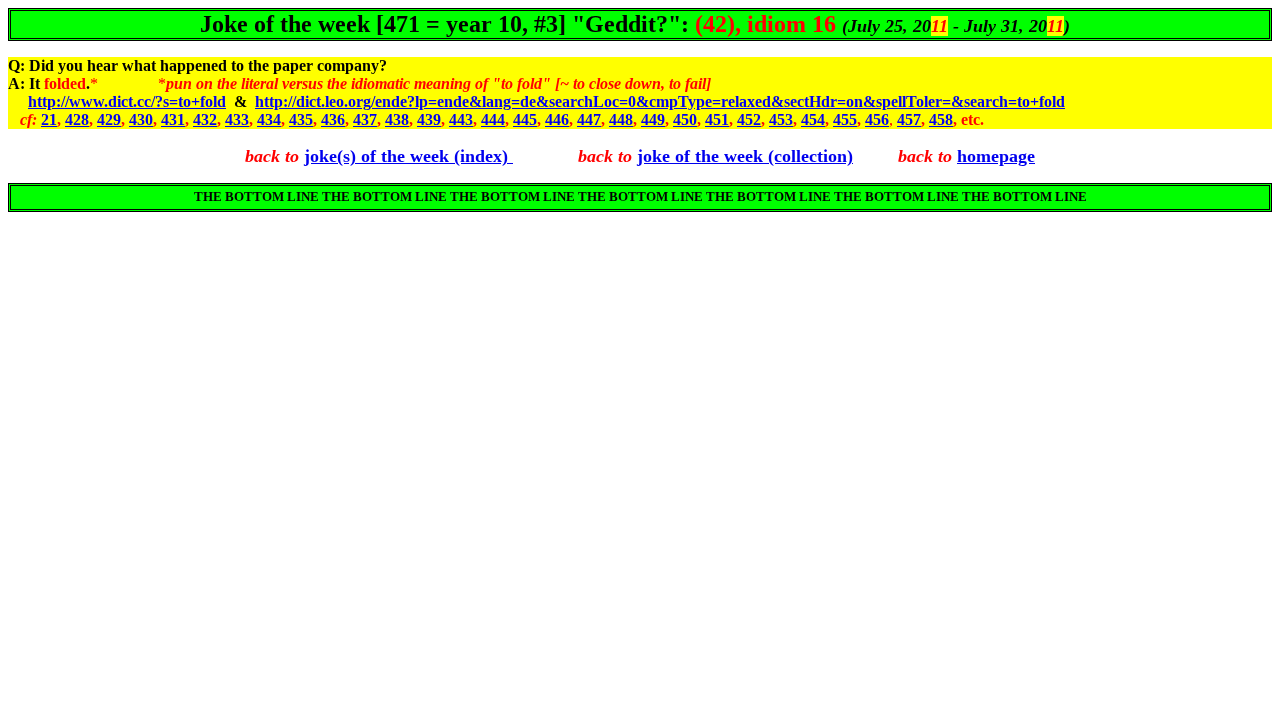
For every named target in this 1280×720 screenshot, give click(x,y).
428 (77, 119)
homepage (996, 156)
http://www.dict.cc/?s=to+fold (127, 101)
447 (589, 119)
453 (781, 119)
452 (749, 119)
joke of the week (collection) (745, 156)
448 (621, 119)
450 (685, 119)
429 (109, 119)
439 (429, 119)
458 (941, 119)
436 (333, 119)
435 (301, 119)
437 (365, 119)
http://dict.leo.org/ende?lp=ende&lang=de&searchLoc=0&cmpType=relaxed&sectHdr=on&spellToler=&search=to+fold (660, 101)
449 (653, 119)
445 (525, 119)
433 (237, 119)
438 (397, 119)
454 (813, 119)
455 (845, 119)
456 (877, 119)
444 (493, 119)
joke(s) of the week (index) (408, 156)
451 (717, 119)
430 (141, 119)
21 (49, 119)
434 (269, 119)
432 (205, 119)
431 (173, 119)
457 (909, 119)
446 (557, 119)
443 (461, 119)
